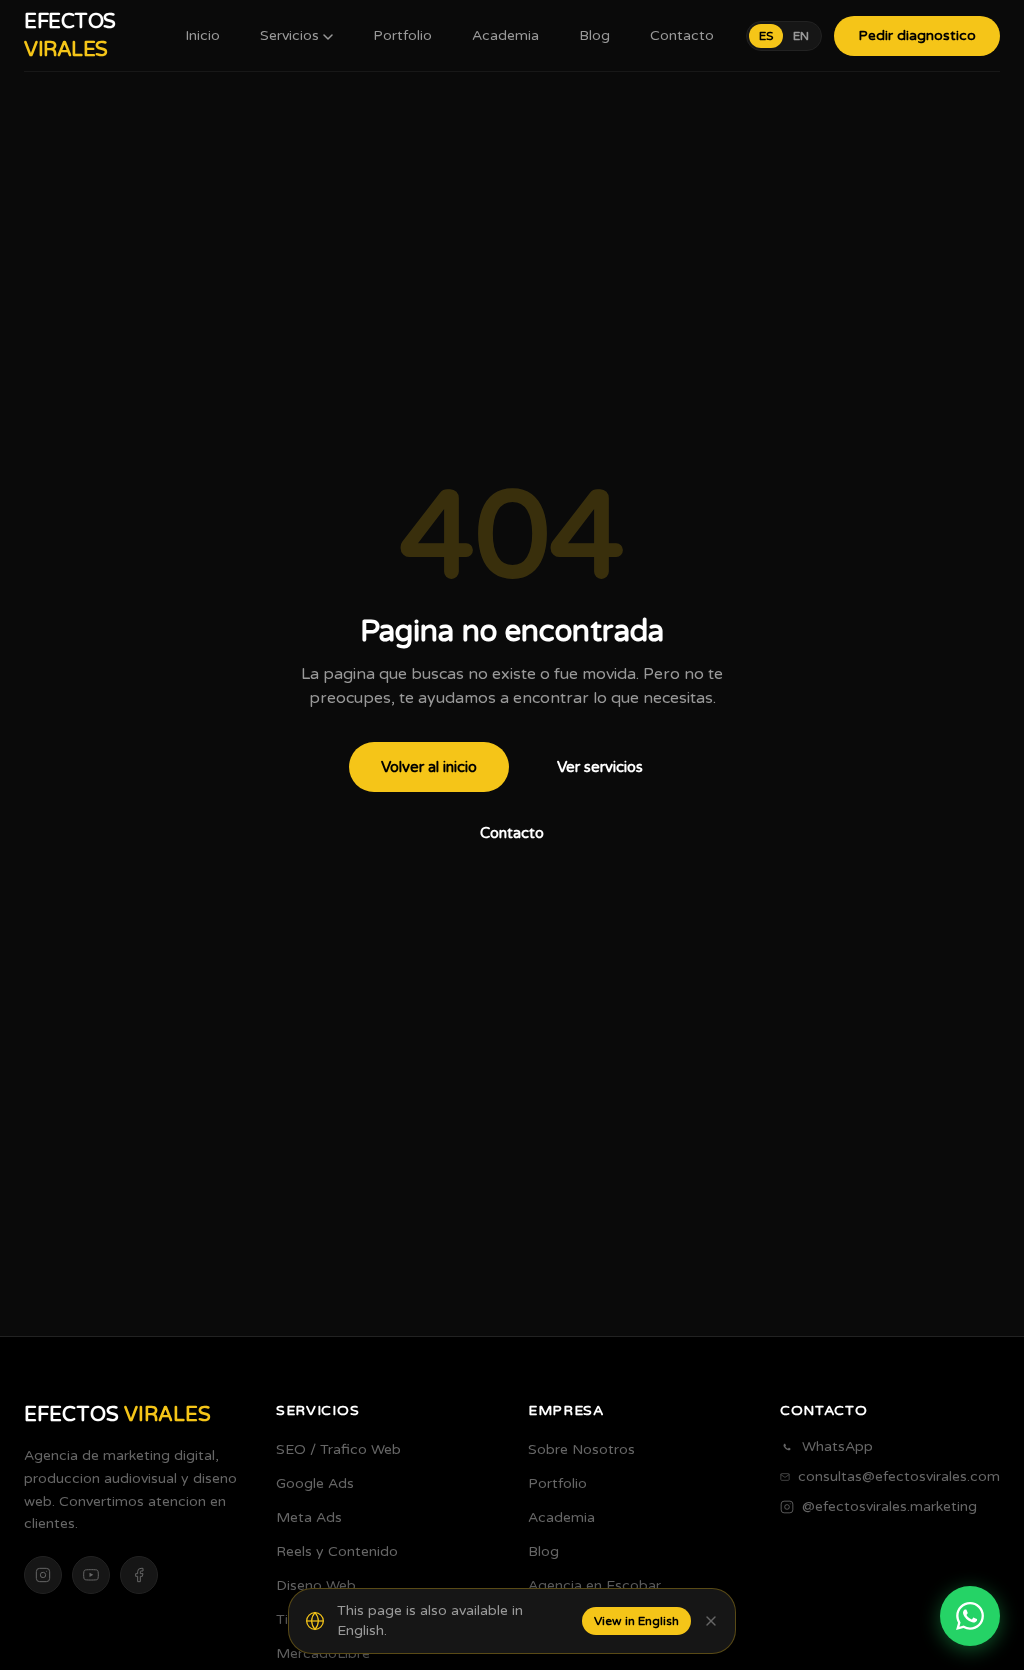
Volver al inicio (429, 767)
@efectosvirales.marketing (889, 1506)
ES (766, 36)
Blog (594, 35)
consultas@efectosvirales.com (899, 1476)
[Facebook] (139, 1575)
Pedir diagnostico (917, 35)
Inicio (202, 35)
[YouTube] (91, 1575)
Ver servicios (600, 767)
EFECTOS (70, 36)
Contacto (682, 35)
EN (801, 36)
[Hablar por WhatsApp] (970, 1616)
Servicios (289, 35)
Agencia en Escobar (594, 1585)
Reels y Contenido (337, 1551)
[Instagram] (43, 1575)
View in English (636, 1621)
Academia (505, 35)
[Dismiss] (711, 1621)
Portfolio (402, 35)
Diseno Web (316, 1585)
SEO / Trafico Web (338, 1449)
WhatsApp (837, 1446)
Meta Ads (309, 1517)
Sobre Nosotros (581, 1449)
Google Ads (315, 1483)
